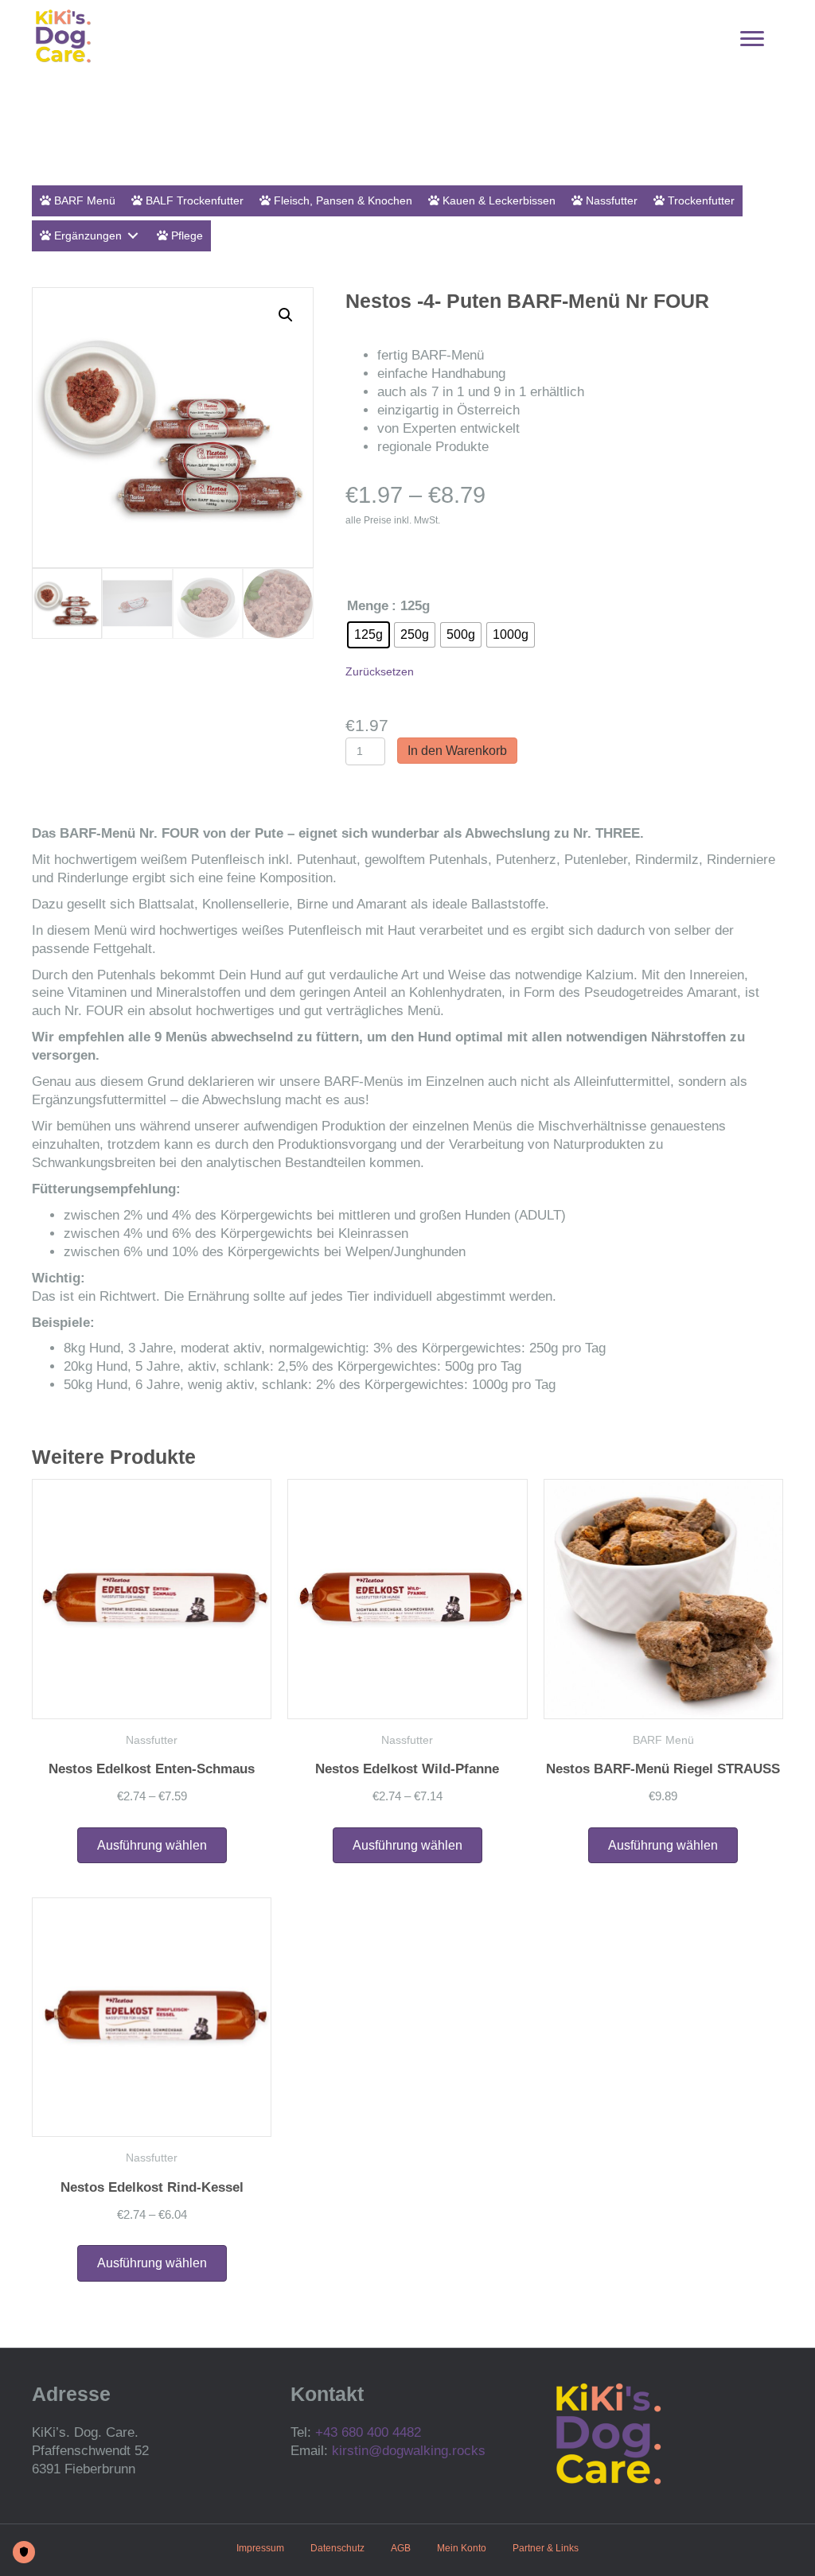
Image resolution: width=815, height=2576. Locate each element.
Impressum (260, 2548)
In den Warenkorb (457, 751)
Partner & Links (546, 2548)
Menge (368, 606)
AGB (401, 2548)
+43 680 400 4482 (368, 2432)
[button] (286, 315)
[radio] (369, 635)
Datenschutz (337, 2548)
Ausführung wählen (152, 1845)
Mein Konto (462, 2548)
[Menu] (752, 39)
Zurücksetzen (380, 671)
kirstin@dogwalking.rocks (409, 2451)
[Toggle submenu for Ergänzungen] (133, 236)
